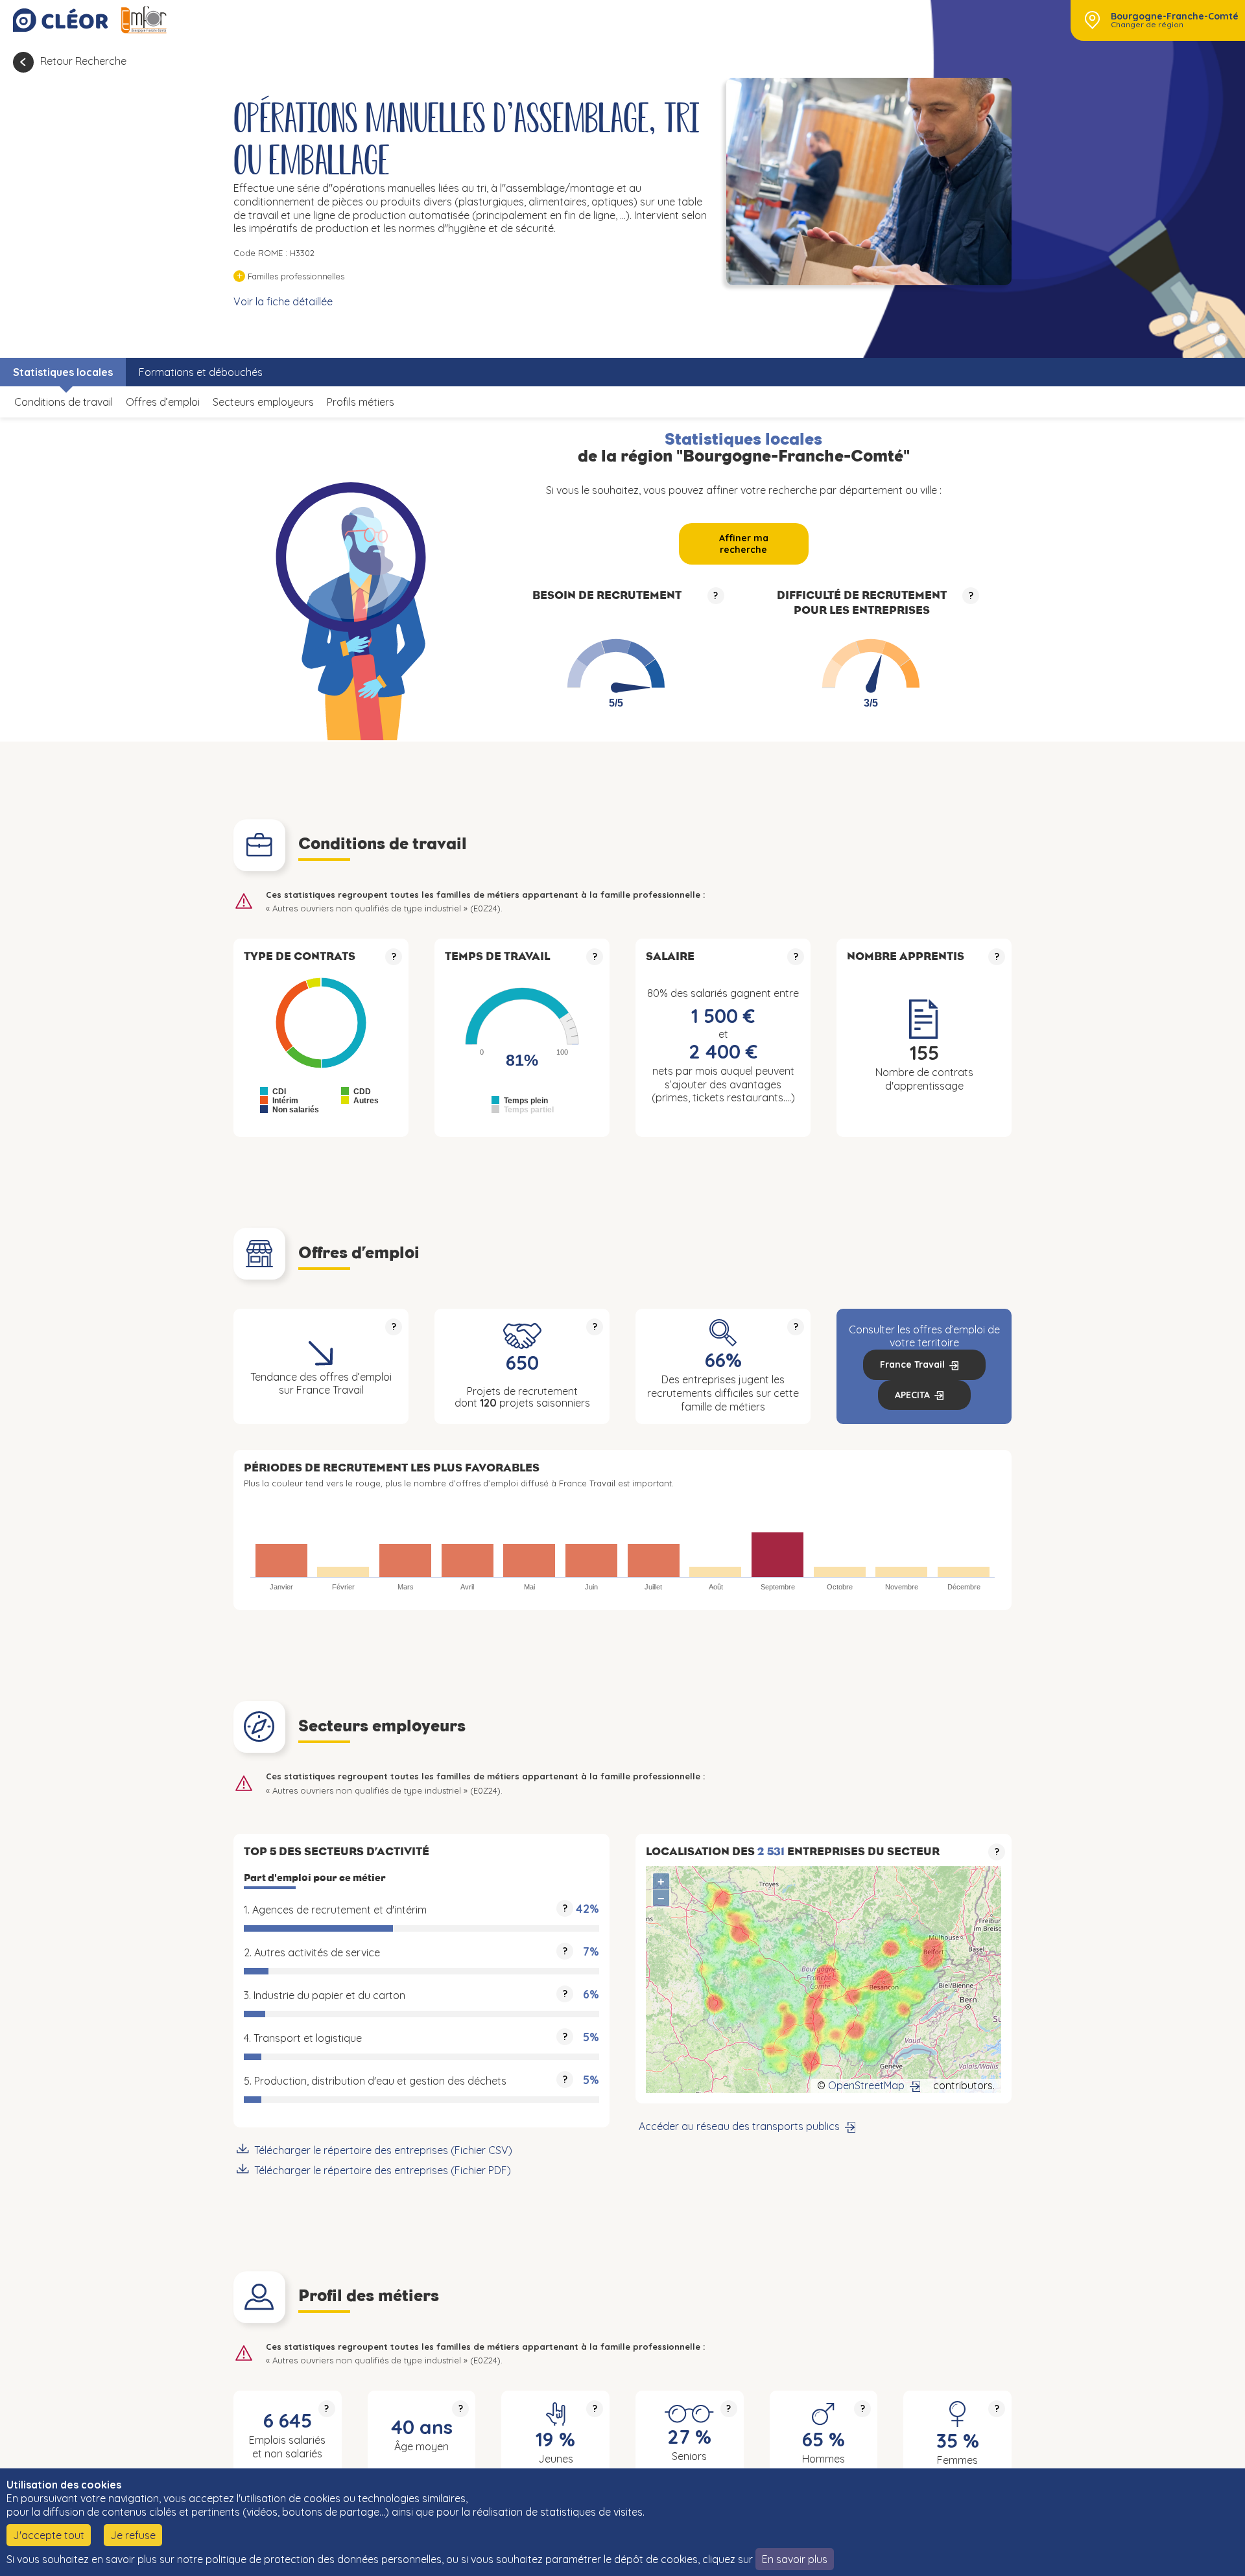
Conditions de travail (64, 402)
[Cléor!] (60, 20)
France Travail (912, 1364)
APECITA (912, 1395)
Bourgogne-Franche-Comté (1175, 16)
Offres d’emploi (163, 402)
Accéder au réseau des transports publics (739, 2126)
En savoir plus (795, 2559)
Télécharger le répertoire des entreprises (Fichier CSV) (383, 2150)
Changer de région (1147, 25)
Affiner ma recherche (744, 544)
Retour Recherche (83, 61)
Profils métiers (361, 402)
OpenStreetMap (866, 2085)
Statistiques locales (63, 372)
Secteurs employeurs (263, 402)
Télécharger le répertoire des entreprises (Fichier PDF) (383, 2170)
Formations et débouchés (201, 372)
